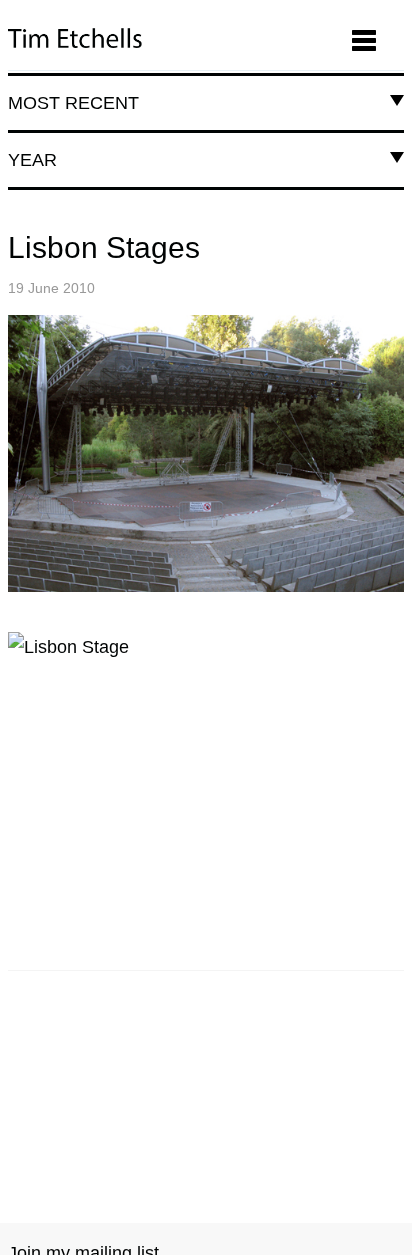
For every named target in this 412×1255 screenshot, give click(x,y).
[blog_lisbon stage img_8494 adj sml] (206, 453)
